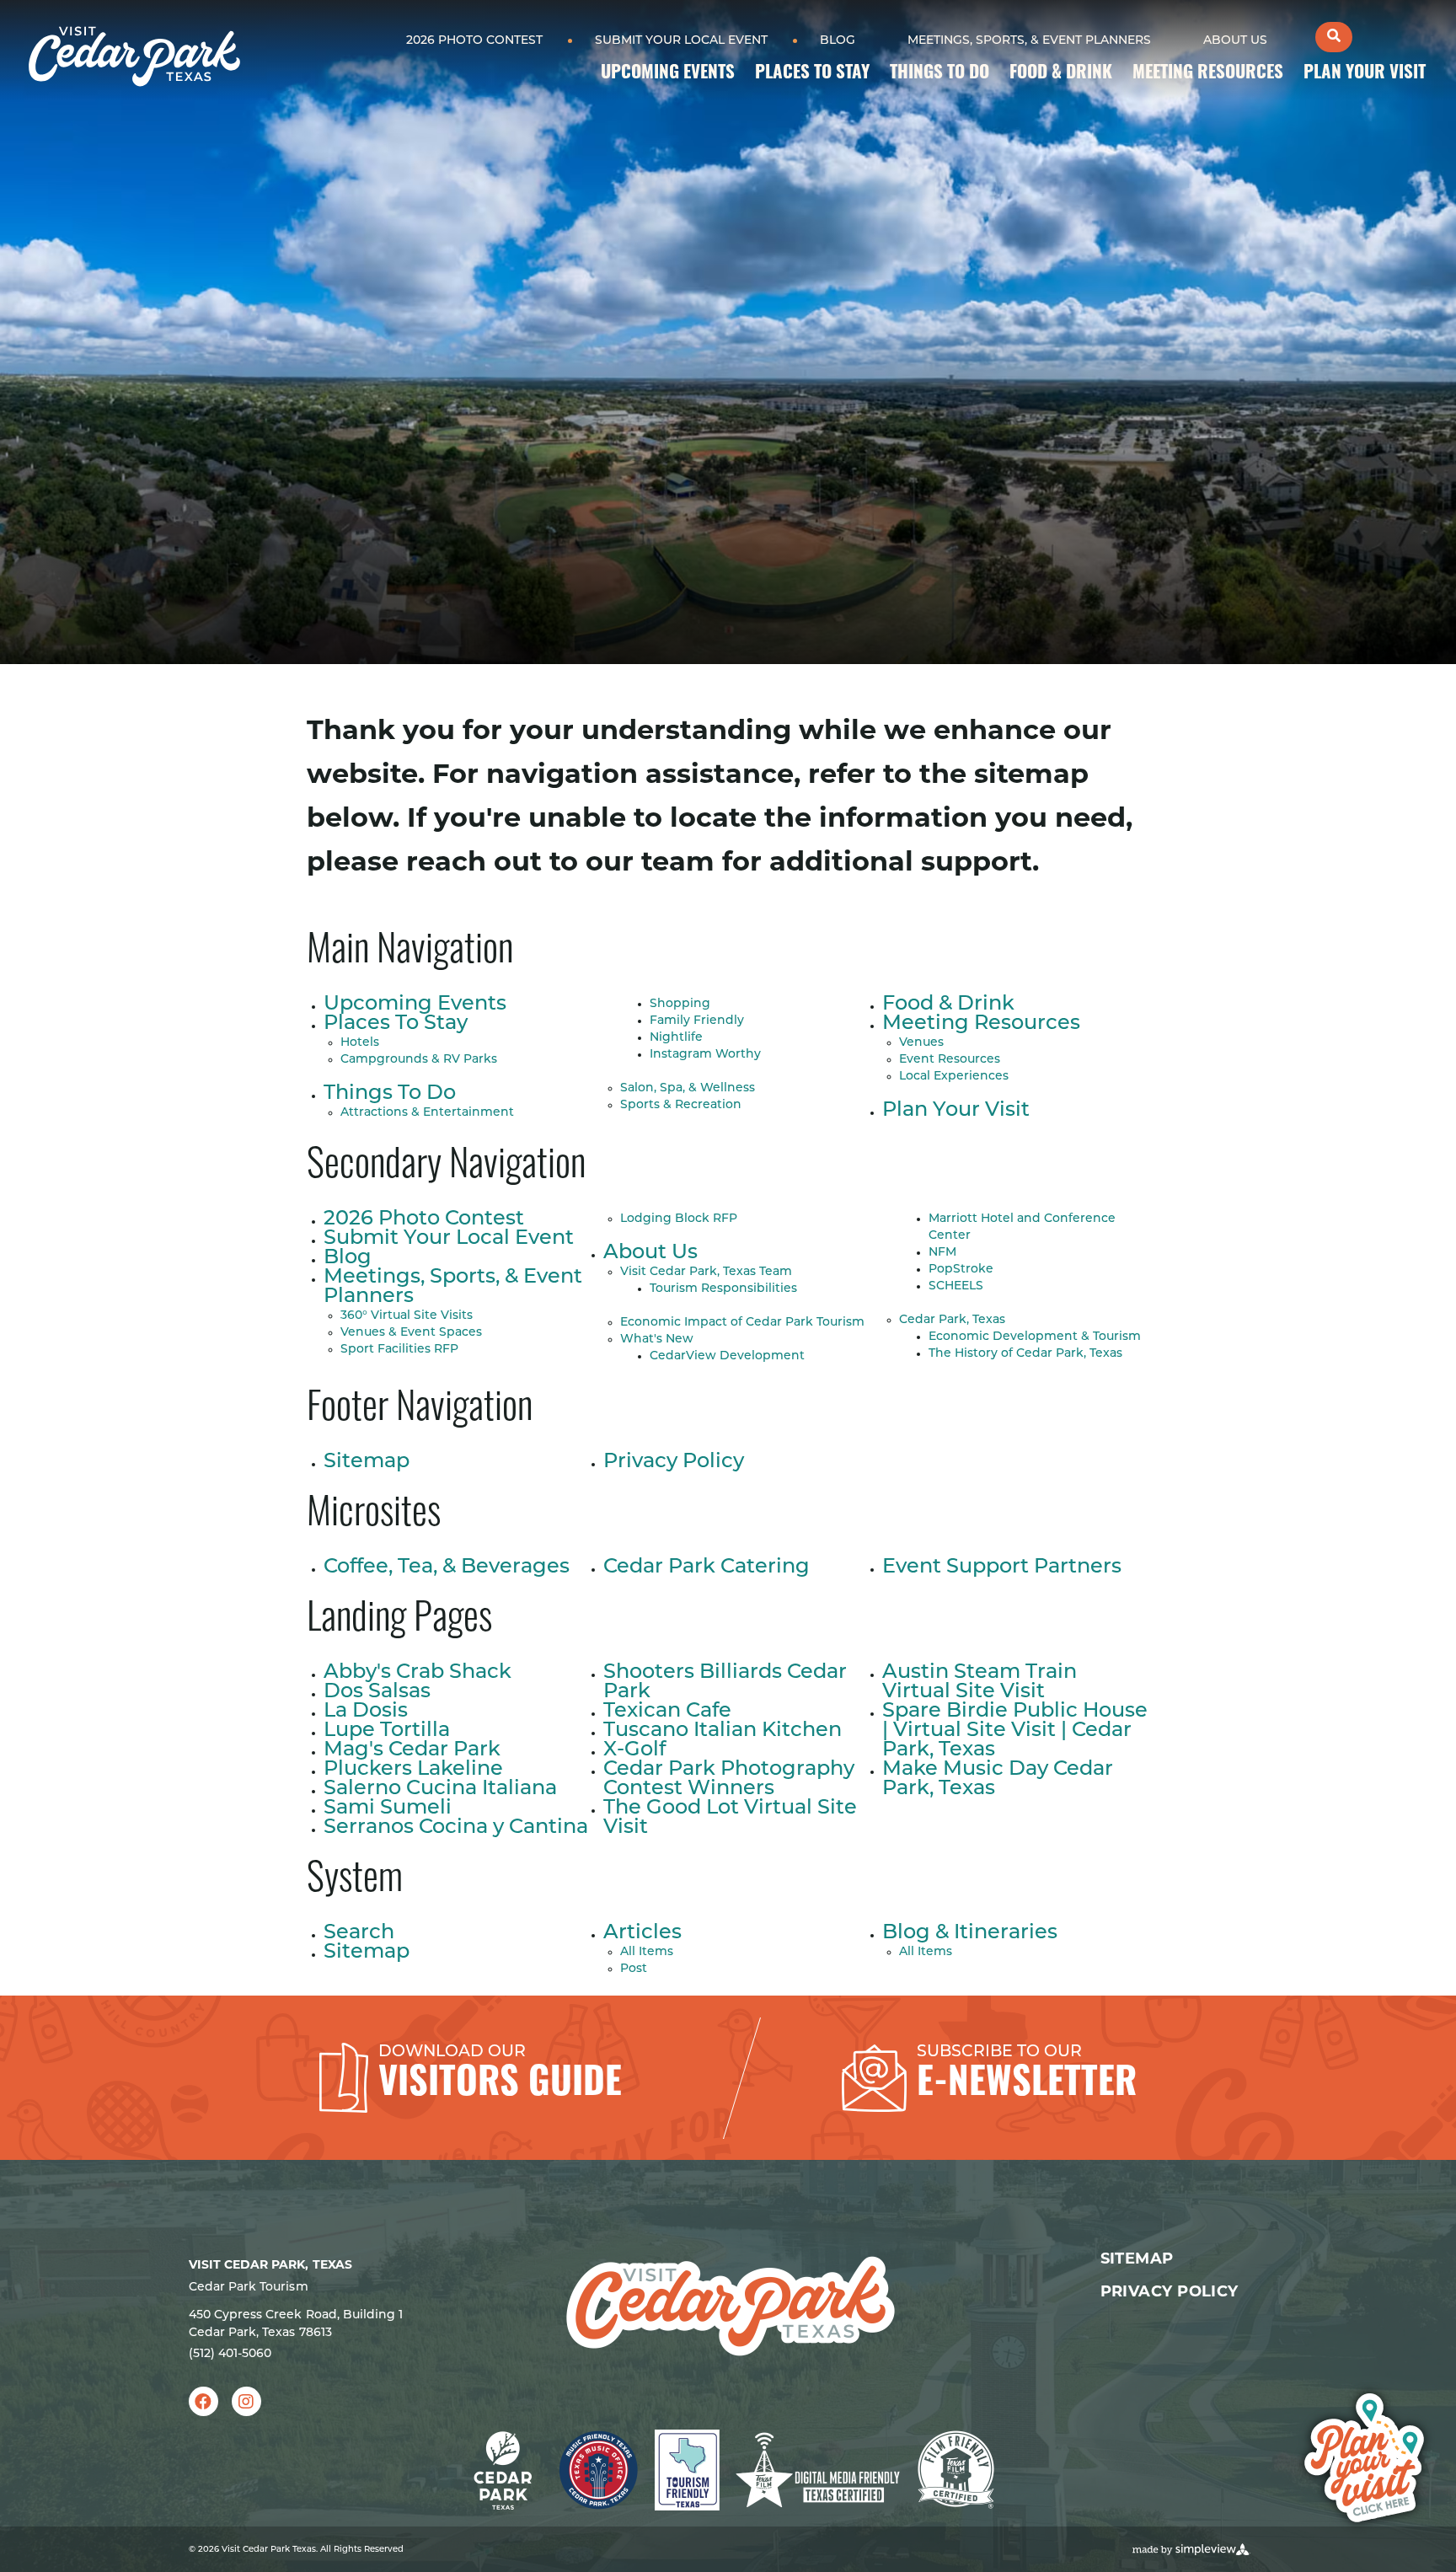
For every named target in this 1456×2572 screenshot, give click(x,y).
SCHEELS (956, 1286)
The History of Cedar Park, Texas (1025, 1354)
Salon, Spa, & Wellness (688, 1088)
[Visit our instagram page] (246, 2401)
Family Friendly (697, 1021)
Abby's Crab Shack (418, 1673)
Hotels (360, 1043)
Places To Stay (812, 74)
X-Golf (634, 1750)
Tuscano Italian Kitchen (723, 1731)
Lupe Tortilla (387, 1731)
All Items (647, 1952)
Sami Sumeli (388, 1808)
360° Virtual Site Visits (407, 1316)
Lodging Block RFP (679, 1219)
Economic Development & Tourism (1035, 1337)
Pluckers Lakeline (413, 1770)
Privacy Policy (674, 1462)
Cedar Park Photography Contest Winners (729, 1779)
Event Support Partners (1002, 1567)
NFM (942, 1253)
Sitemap (367, 1462)
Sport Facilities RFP (399, 1350)
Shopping (680, 1004)
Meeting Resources (1208, 74)
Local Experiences (954, 1077)
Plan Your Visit (1365, 74)
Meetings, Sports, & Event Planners (1029, 41)
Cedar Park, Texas (952, 1320)
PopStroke (961, 1270)
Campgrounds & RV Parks (419, 1060)
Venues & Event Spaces (411, 1333)
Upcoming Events (668, 74)
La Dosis (366, 1712)
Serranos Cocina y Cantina (456, 1828)
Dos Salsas (377, 1692)
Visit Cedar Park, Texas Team (706, 1272)
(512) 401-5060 (230, 2354)
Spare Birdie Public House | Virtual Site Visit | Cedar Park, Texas (1015, 1731)
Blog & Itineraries (970, 1933)
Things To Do (939, 74)
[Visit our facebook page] (203, 2401)
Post (634, 1969)
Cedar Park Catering (707, 1567)
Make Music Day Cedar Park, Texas (998, 1779)
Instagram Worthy (705, 1055)
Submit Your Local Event (681, 41)
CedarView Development (727, 1356)
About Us (1235, 41)
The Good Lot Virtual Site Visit (730, 1818)
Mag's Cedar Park (412, 1750)
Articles (642, 1933)
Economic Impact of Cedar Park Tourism (742, 1323)
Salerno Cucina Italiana (440, 1789)
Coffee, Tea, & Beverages (447, 1567)
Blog (838, 41)
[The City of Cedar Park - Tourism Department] (134, 56)
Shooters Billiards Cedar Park (725, 1683)
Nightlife (676, 1038)
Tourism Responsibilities (723, 1289)
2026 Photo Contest (474, 41)
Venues (921, 1043)
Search (359, 1933)
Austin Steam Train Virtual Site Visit (980, 1683)
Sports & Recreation (681, 1105)
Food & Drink (1061, 74)
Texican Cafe (667, 1712)
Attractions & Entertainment (427, 1113)
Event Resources (950, 1060)
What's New (657, 1340)
